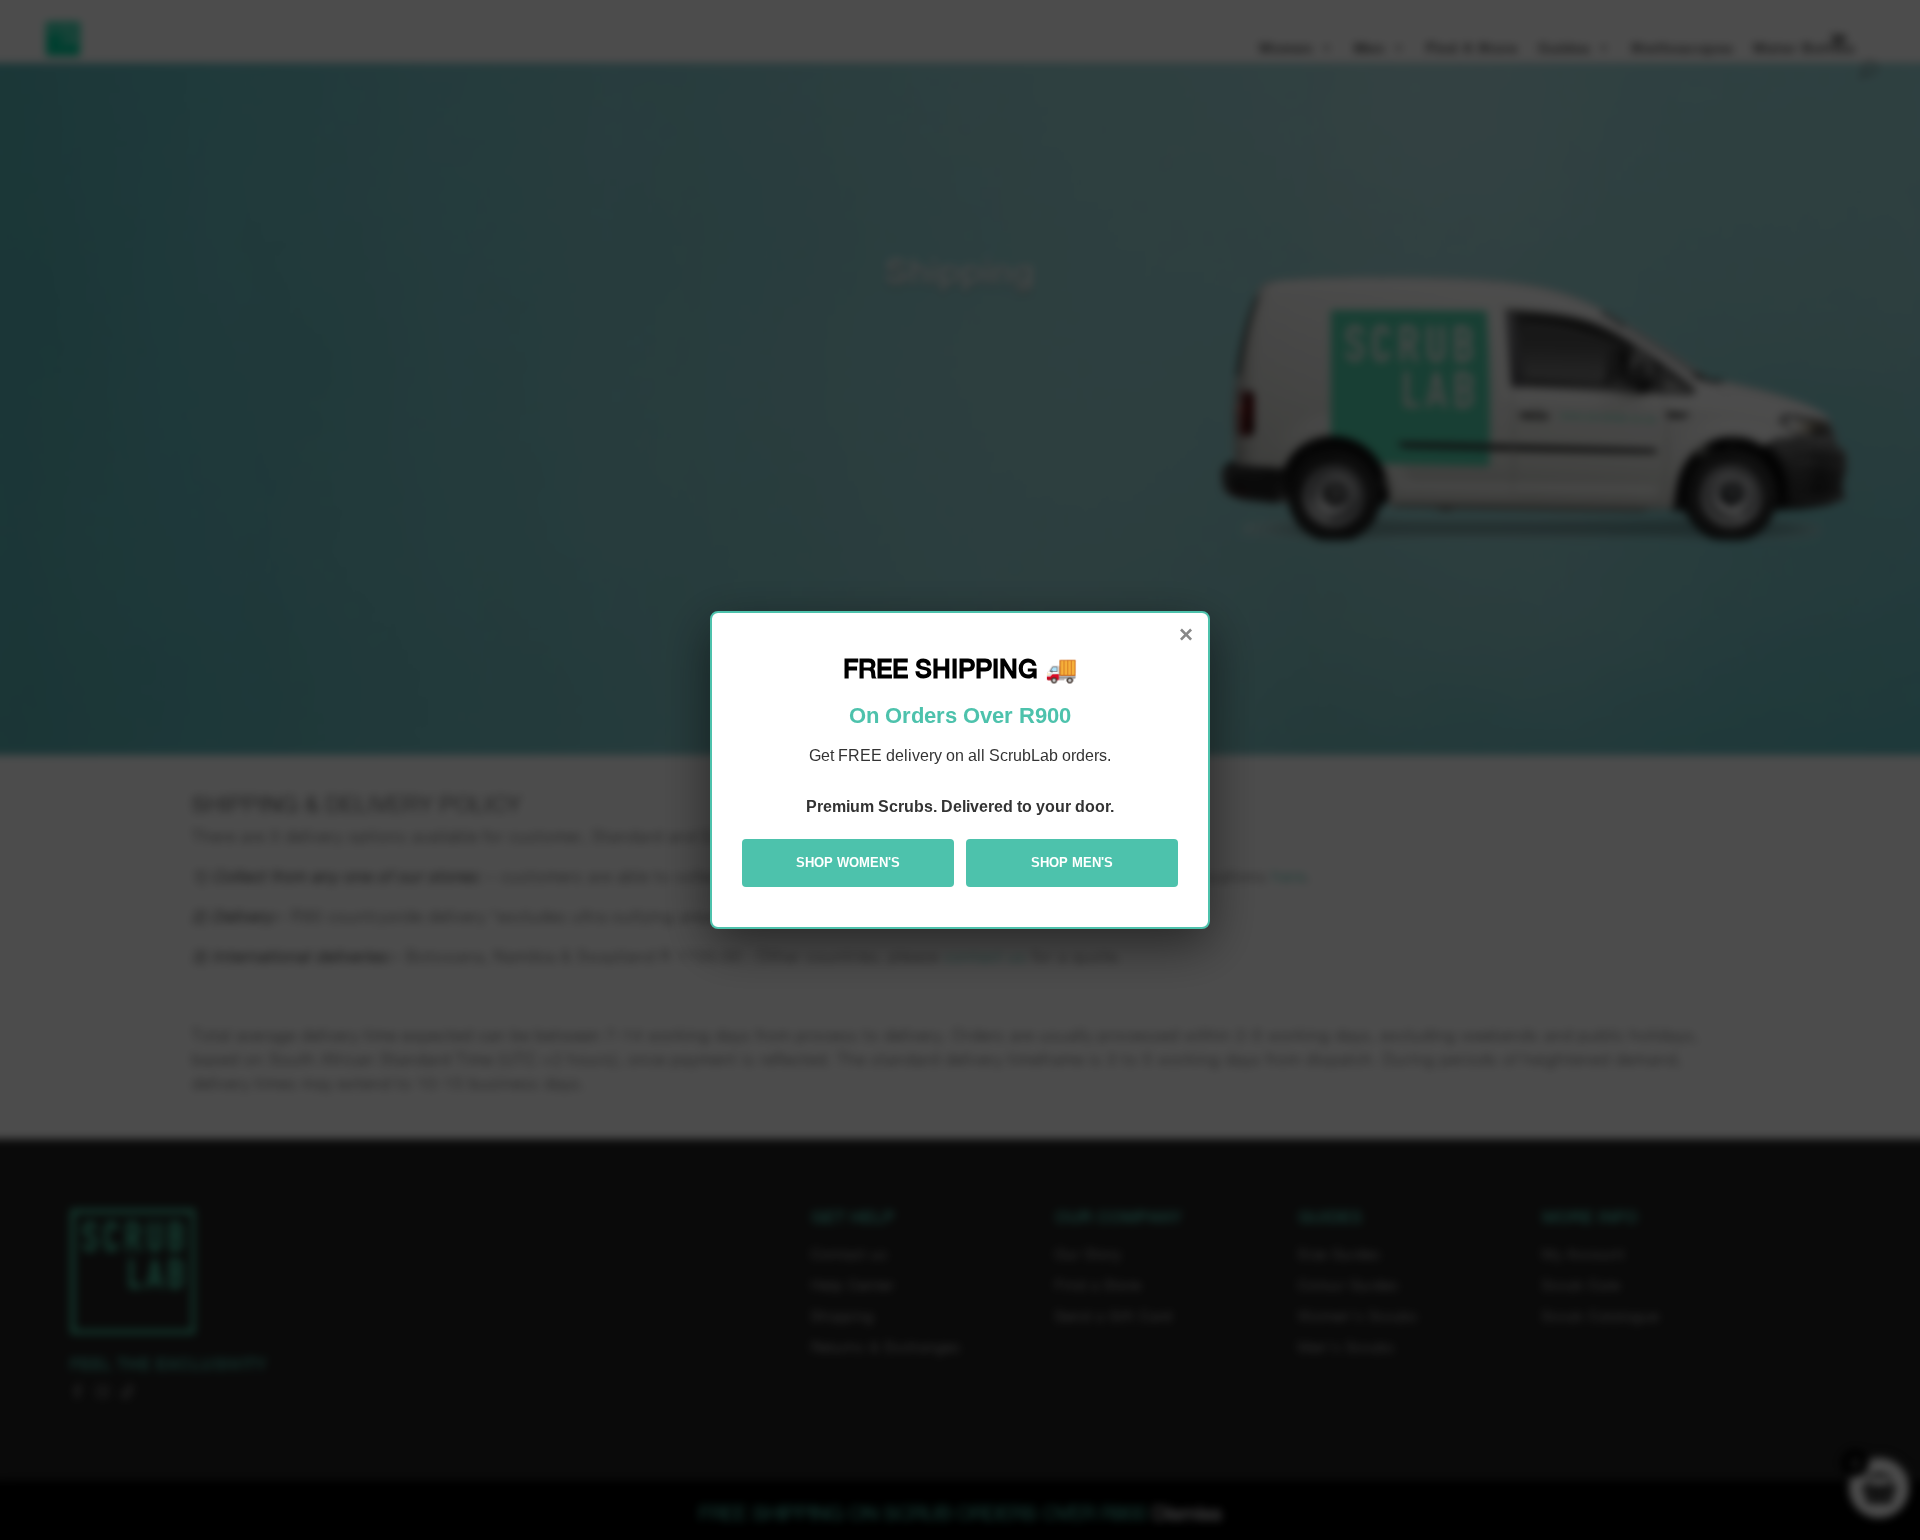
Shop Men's (1072, 862)
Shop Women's (848, 862)
